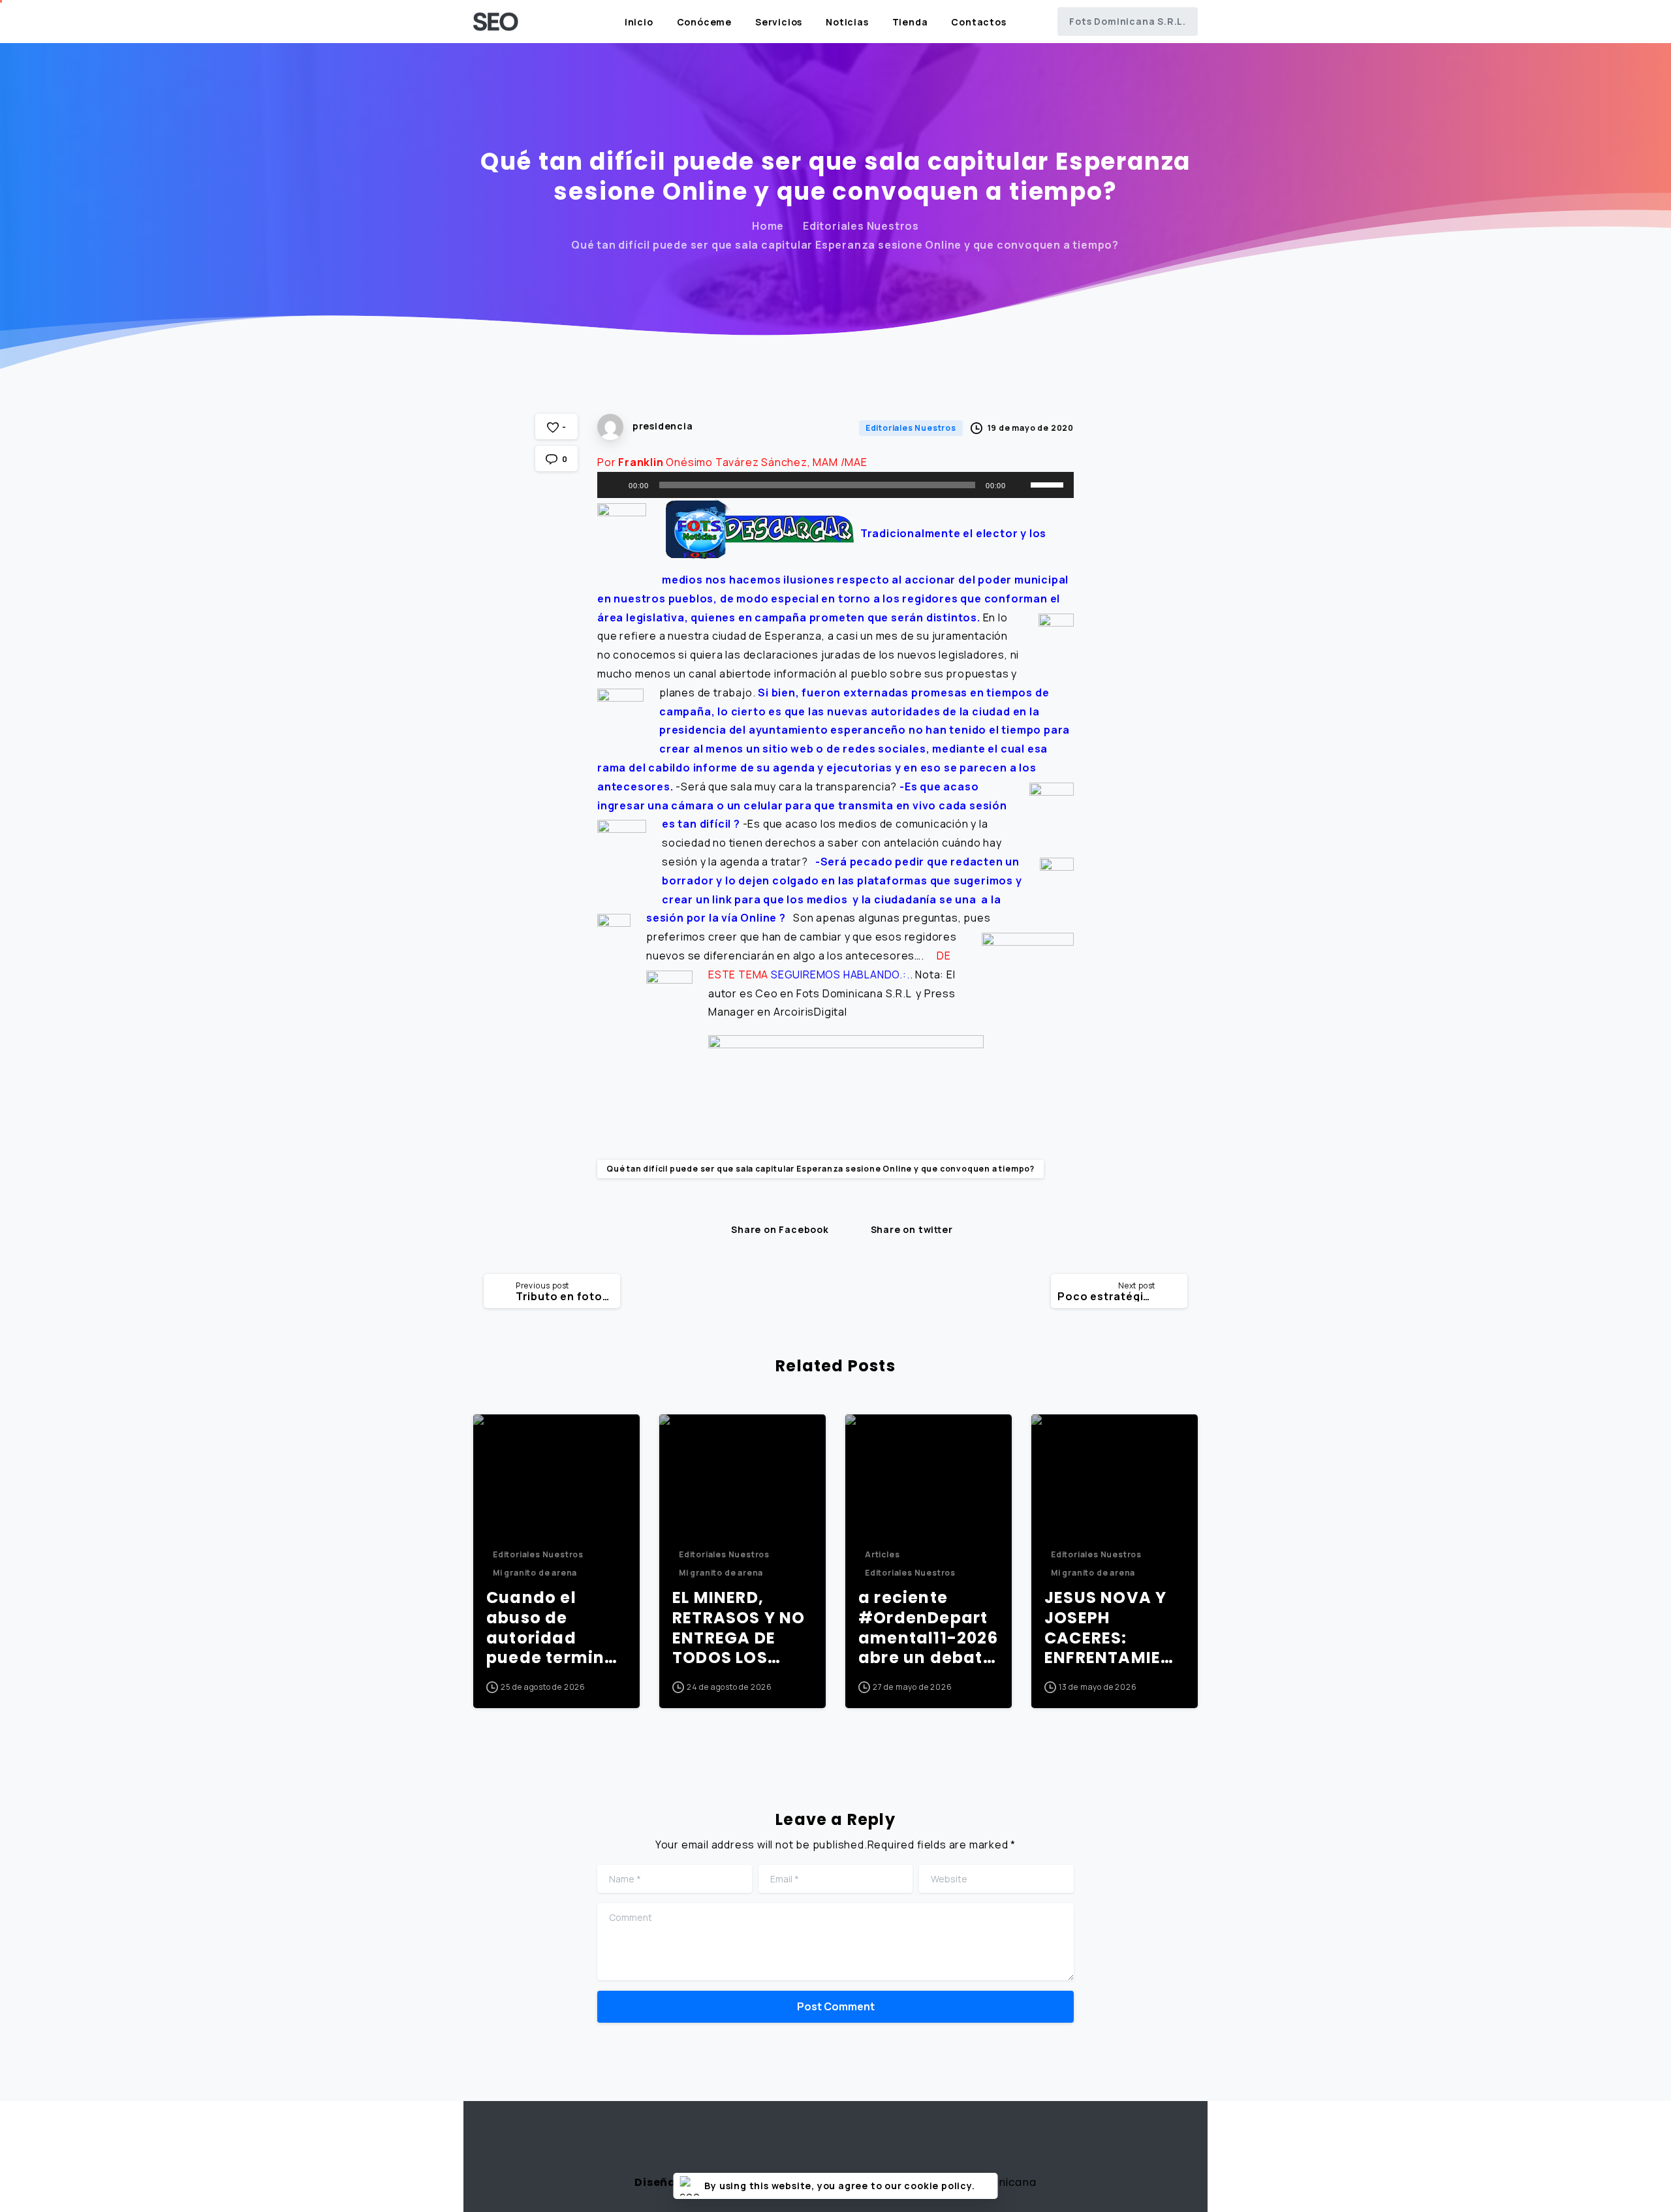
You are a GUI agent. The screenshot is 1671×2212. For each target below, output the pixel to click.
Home (768, 226)
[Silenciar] (1020, 485)
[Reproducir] (614, 485)
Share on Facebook (780, 1229)
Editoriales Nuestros (861, 226)
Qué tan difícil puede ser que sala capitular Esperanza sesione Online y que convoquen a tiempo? (820, 1169)
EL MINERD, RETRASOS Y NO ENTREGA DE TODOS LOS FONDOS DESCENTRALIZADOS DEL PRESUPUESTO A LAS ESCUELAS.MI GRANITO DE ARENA (740, 1628)
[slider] (1049, 484)
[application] (835, 485)
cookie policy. (939, 2186)
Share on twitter (912, 1229)
